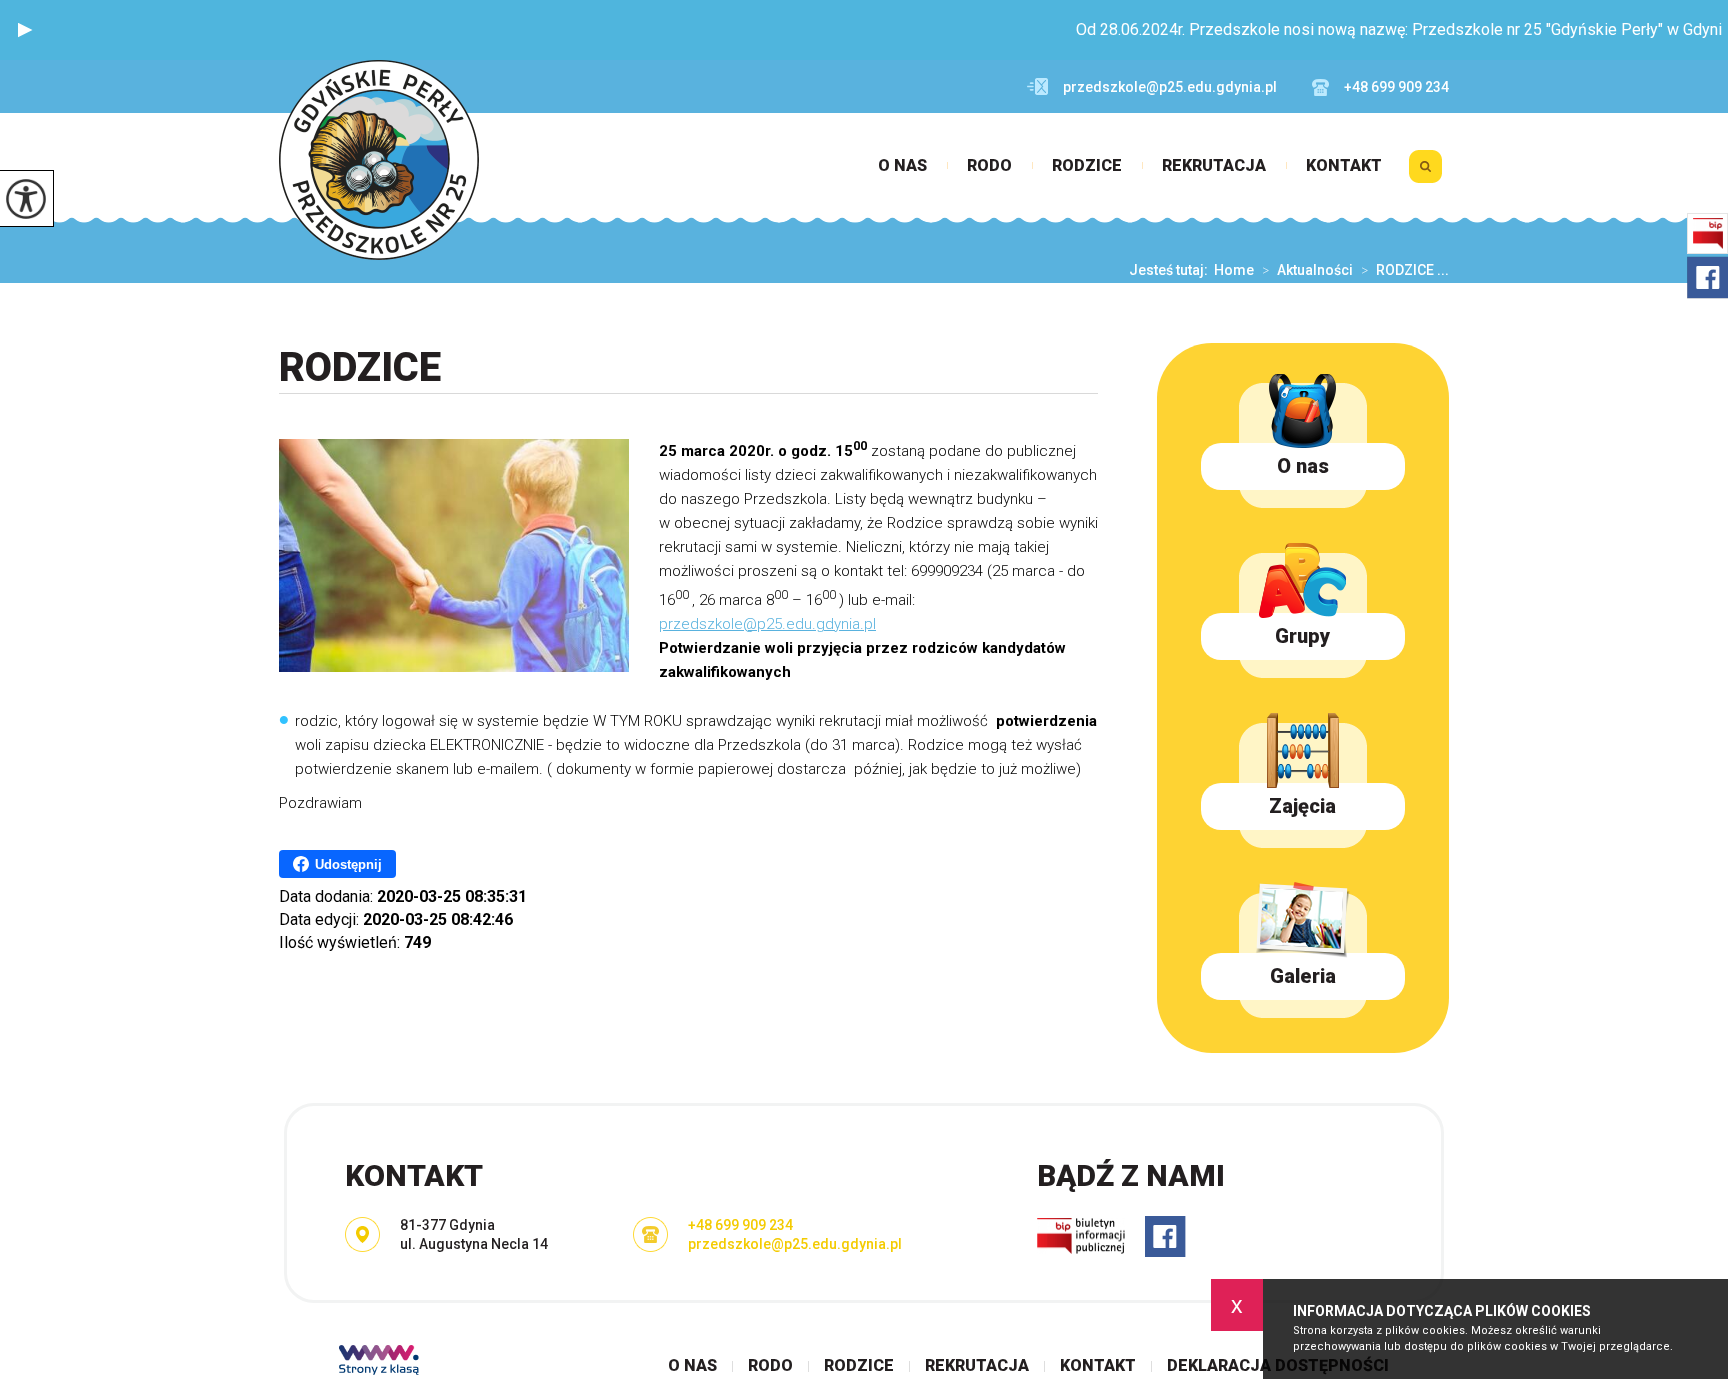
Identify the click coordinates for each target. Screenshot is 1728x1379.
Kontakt (1344, 166)
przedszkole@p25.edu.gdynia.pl (1170, 87)
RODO (989, 166)
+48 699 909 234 (1396, 87)
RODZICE (360, 367)
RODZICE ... (1405, 270)
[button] (25, 30)
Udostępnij (348, 864)
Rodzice (1087, 166)
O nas (902, 166)
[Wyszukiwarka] (1425, 174)
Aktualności (1307, 270)
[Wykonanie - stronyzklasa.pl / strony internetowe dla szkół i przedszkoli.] (379, 1362)
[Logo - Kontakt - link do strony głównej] (379, 160)
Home (1234, 270)
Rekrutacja (1214, 166)
